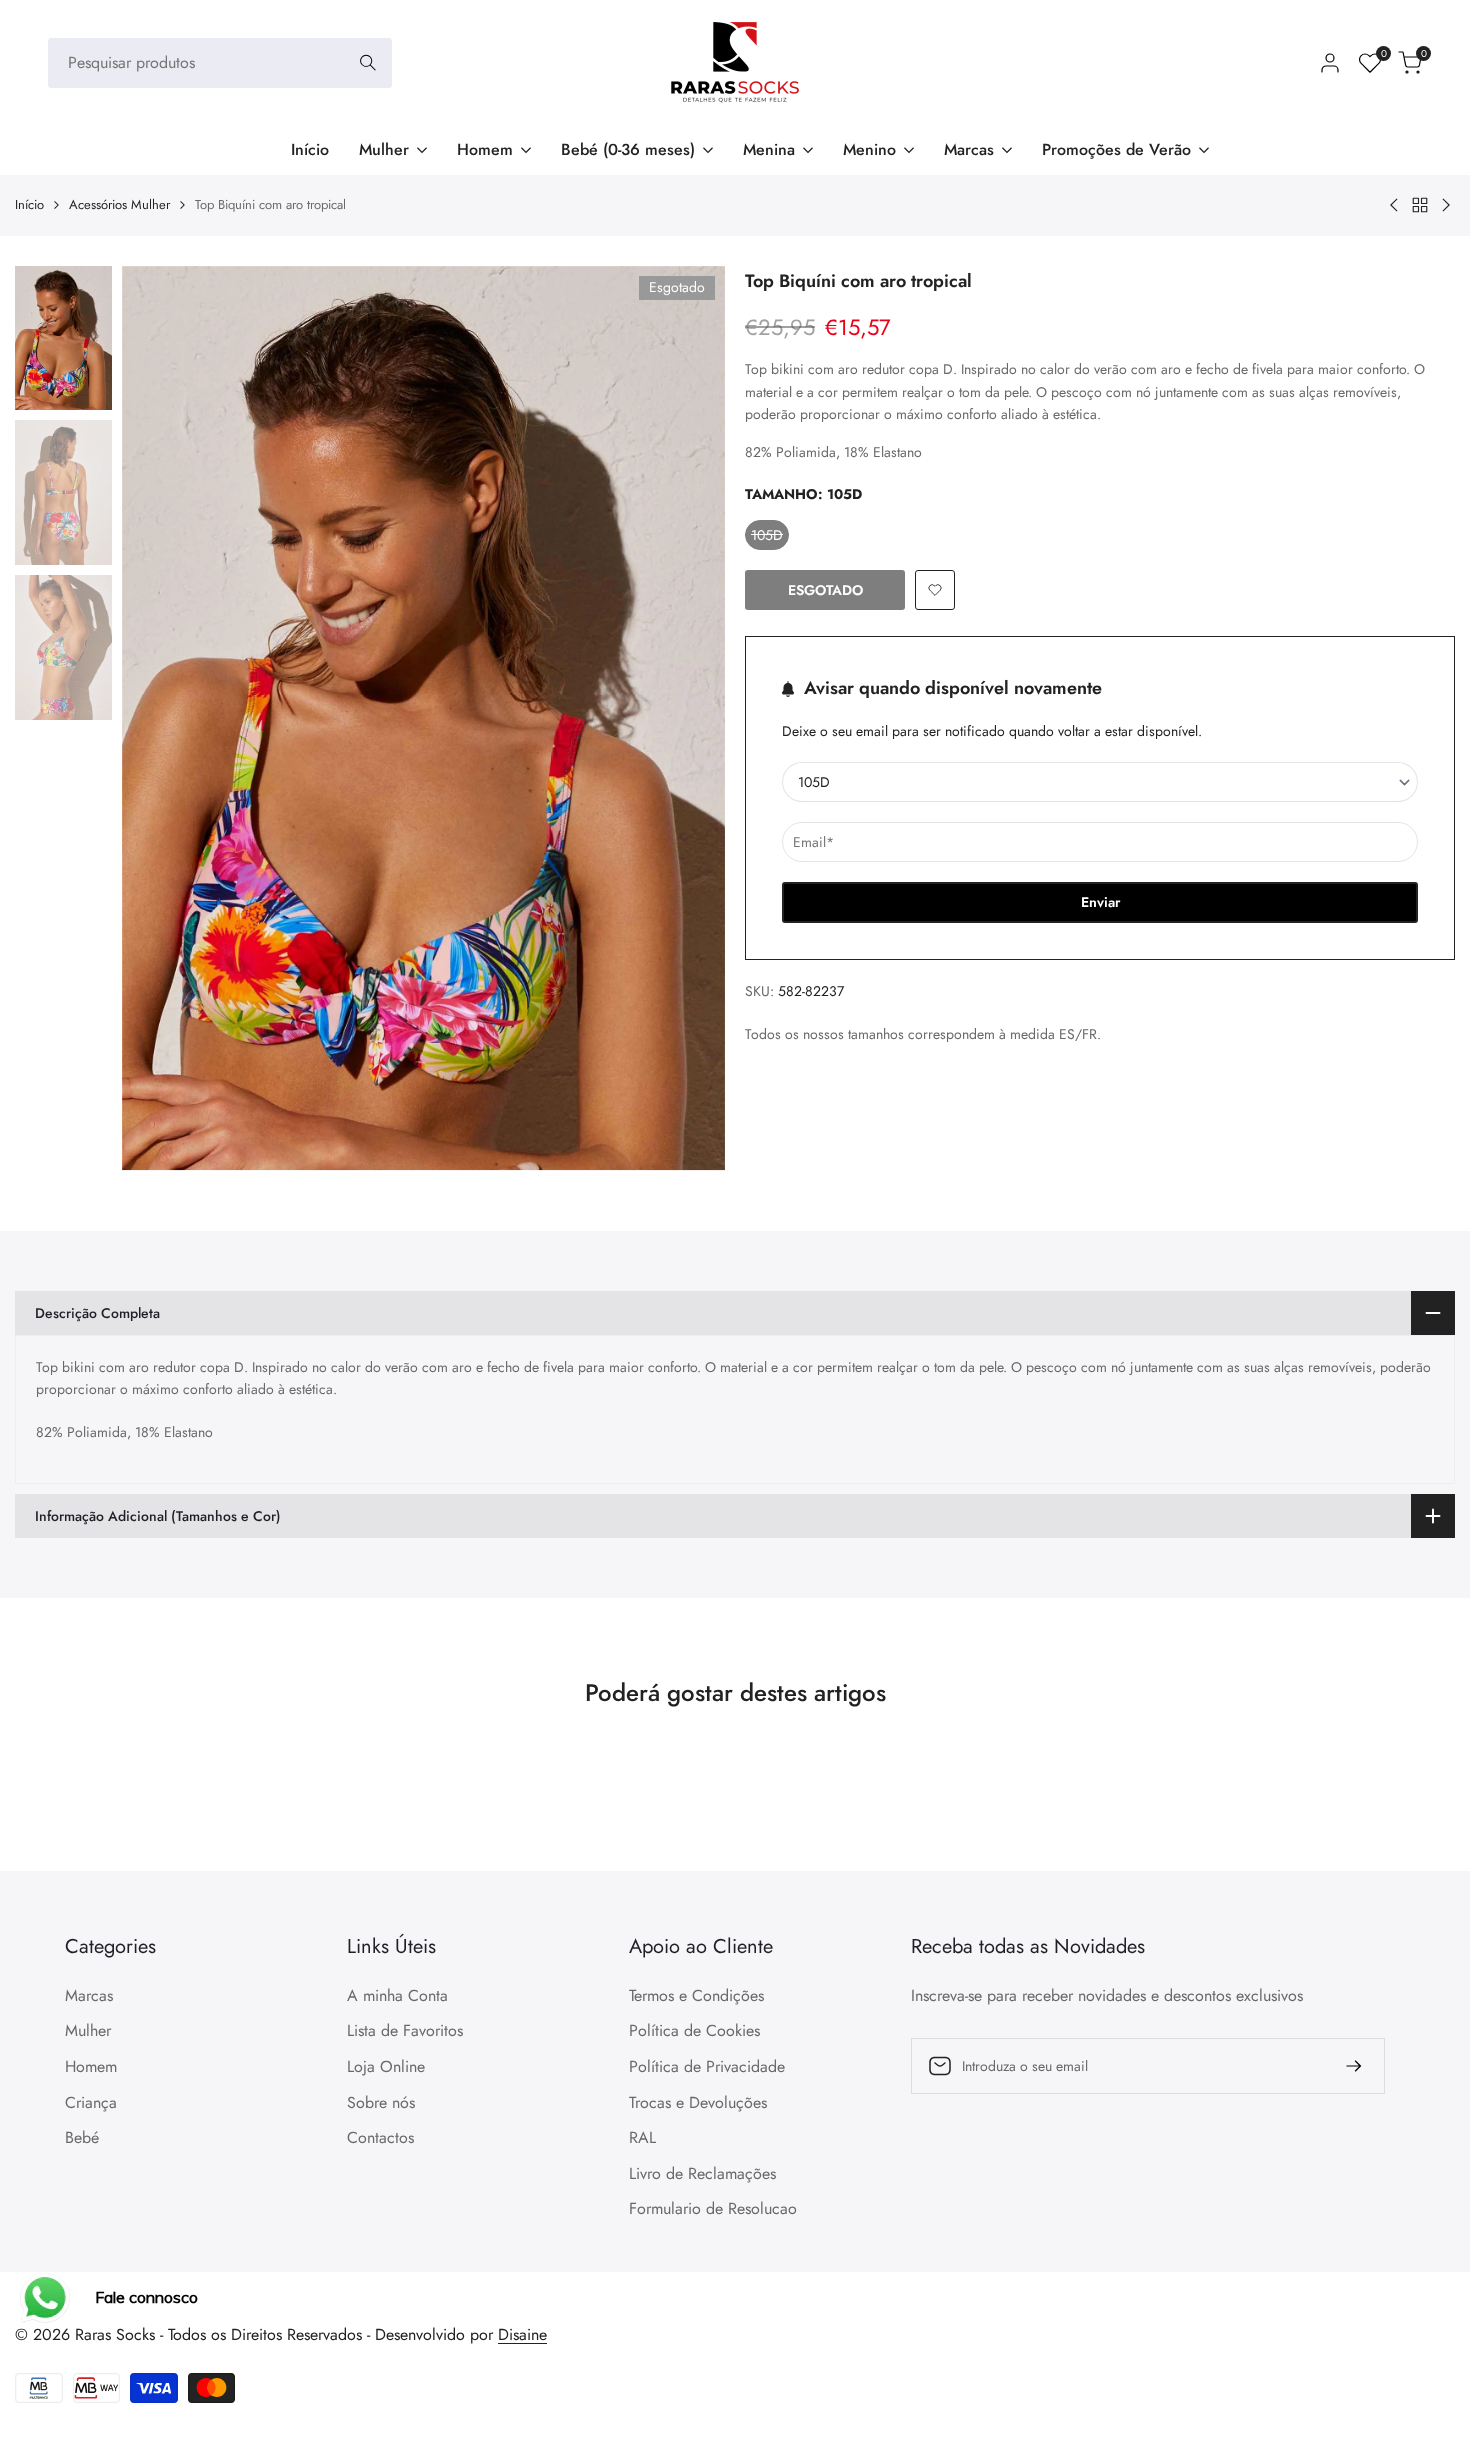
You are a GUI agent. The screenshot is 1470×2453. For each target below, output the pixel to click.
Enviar (1100, 902)
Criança (91, 2102)
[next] (685, 718)
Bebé (82, 2137)
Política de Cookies (694, 2030)
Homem (91, 2066)
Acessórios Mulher (119, 204)
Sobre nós (381, 2102)
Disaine (522, 2334)
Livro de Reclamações (702, 2173)
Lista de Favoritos (405, 2030)
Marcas (89, 1995)
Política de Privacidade (707, 2066)
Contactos (380, 2137)
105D (769, 537)
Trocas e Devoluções (698, 2102)
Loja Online (386, 2066)
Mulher (88, 2030)
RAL (642, 2137)
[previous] (162, 718)
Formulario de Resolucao (713, 2208)
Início (29, 204)
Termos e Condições (696, 1995)
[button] (935, 590)
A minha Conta (397, 1995)
